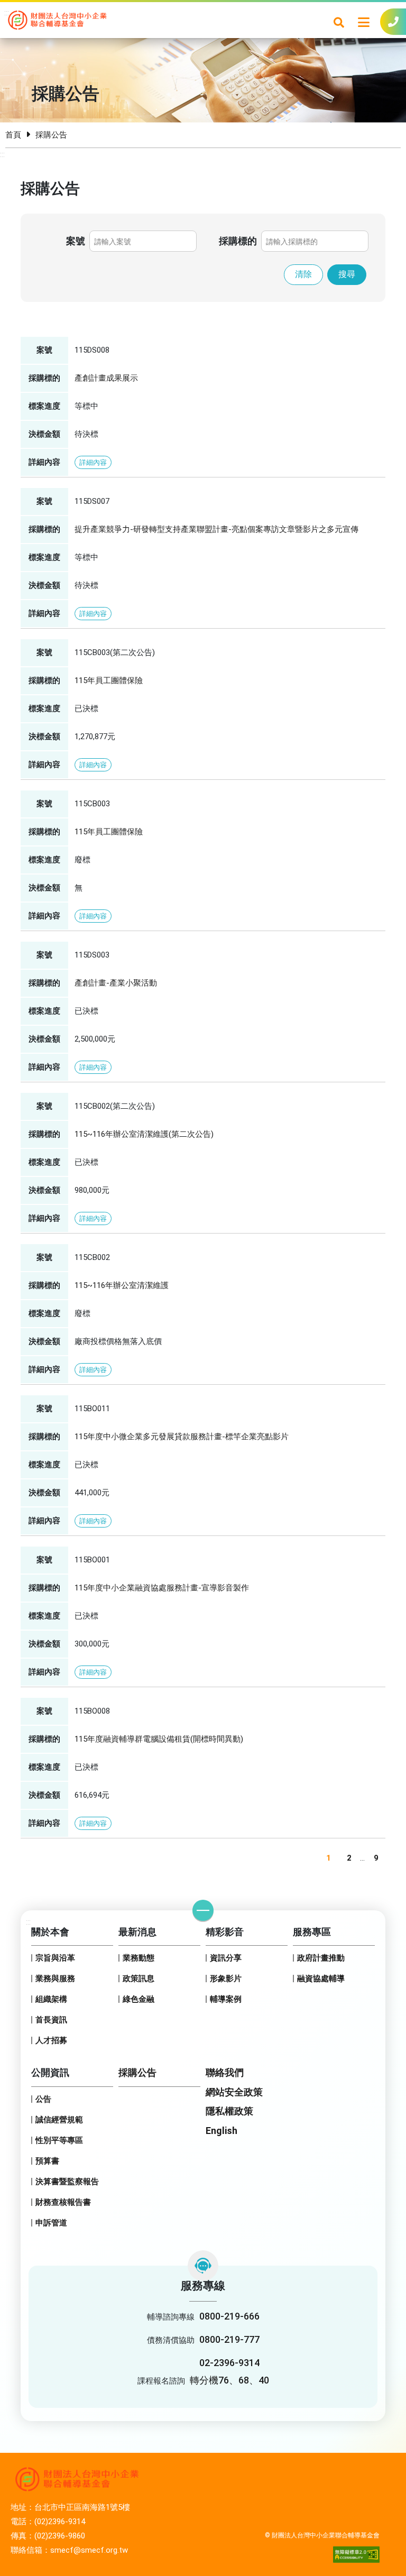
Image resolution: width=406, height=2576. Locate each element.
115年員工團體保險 (109, 680)
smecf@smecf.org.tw (89, 2550)
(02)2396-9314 (60, 2522)
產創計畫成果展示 (106, 378)
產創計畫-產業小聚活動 (116, 983)
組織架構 (51, 1999)
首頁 (13, 135)
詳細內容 (93, 462)
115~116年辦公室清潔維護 (122, 1285)
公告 (43, 2099)
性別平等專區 (59, 2140)
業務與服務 (55, 1979)
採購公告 (137, 2072)
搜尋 (347, 274)
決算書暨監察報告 (67, 2182)
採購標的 (238, 241)
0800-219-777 (229, 2339)
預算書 (47, 2161)
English (222, 2131)
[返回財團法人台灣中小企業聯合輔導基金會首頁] (57, 19)
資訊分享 (226, 1958)
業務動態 (139, 1958)
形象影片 (226, 1979)
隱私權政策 (229, 2111)
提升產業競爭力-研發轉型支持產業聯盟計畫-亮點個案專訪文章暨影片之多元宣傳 (216, 529)
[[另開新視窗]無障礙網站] (356, 2555)
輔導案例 (226, 1999)
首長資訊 (51, 2020)
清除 (303, 274)
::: (7, 13)
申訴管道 (51, 2223)
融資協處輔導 (321, 1979)
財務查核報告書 (63, 2202)
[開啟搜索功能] (339, 22)
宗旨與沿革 (55, 1958)
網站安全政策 (234, 2092)
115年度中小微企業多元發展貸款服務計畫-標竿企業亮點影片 (182, 1437)
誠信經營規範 (59, 2120)
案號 (76, 241)
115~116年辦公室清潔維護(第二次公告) (144, 1134)
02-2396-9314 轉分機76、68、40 (229, 2371)
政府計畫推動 (321, 1958)
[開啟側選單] (364, 22)
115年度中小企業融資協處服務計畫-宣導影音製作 (162, 1588)
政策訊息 (139, 1979)
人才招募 (51, 2040)
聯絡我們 (225, 2072)
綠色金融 (139, 1999)
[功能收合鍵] (203, 1910)
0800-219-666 (229, 2316)
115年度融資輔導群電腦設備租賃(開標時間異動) (159, 1739)
